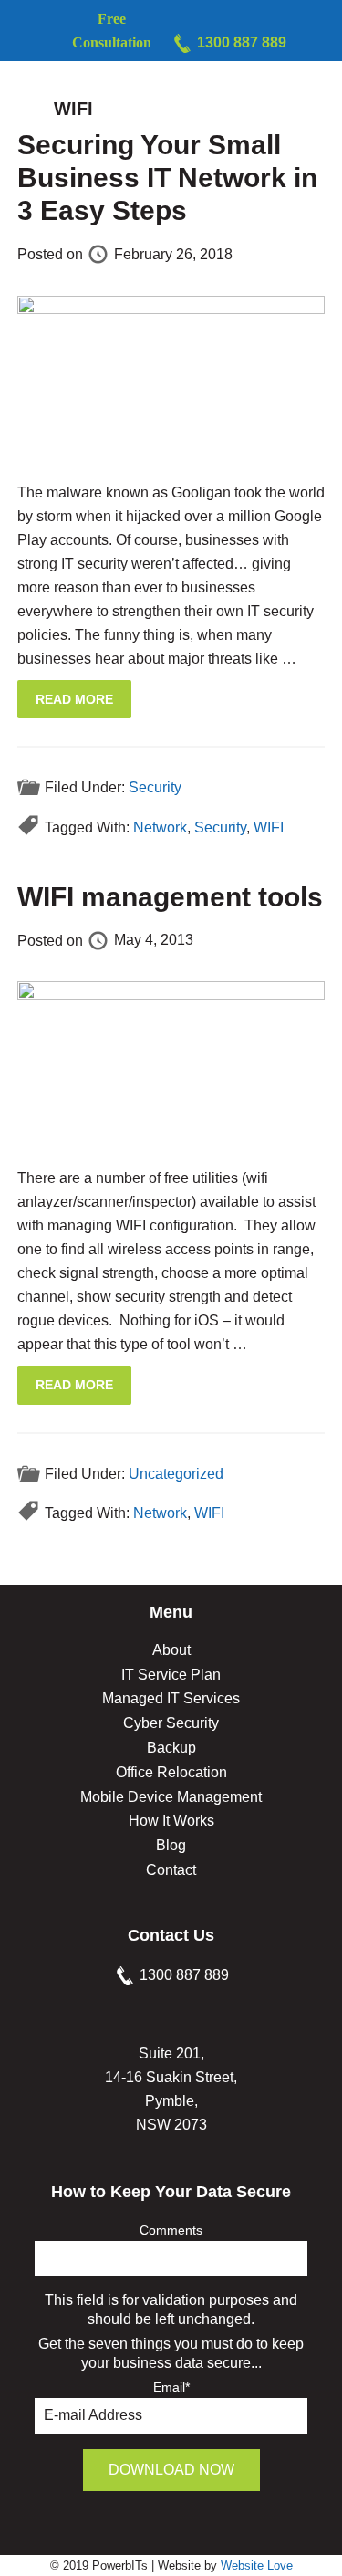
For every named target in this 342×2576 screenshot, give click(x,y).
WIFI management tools (170, 897)
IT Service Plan (171, 1675)
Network (160, 827)
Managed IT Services (171, 1698)
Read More (74, 699)
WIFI (269, 827)
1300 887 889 (242, 42)
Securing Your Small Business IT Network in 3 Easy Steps (167, 178)
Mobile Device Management (171, 1797)
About (171, 1650)
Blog (171, 1845)
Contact (171, 1870)
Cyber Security (171, 1723)
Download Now (171, 2470)
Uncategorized (176, 1473)
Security (155, 787)
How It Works (171, 1821)
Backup (171, 1748)
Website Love (257, 2566)
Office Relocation (171, 1772)
